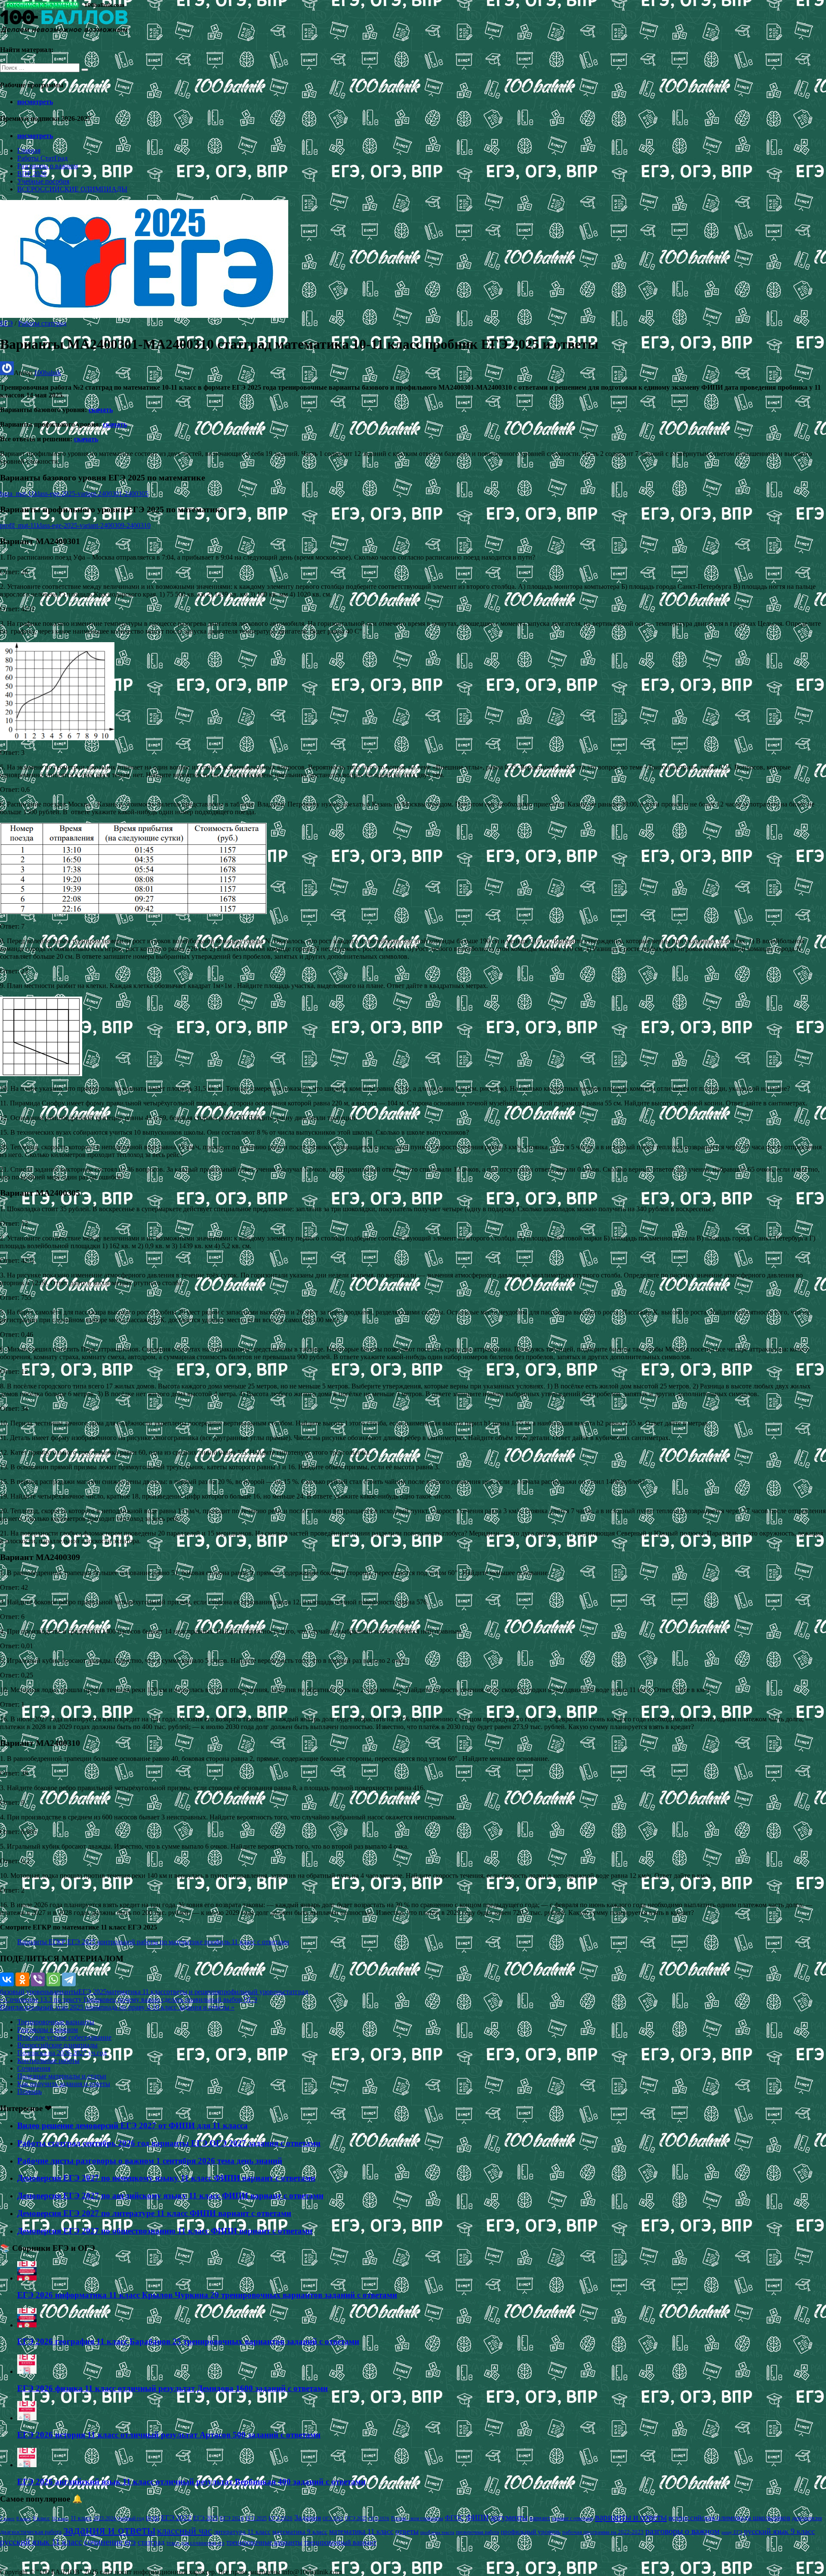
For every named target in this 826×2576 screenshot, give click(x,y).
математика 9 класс (300, 2532)
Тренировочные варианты (56, 2022)
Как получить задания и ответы (64, 2084)
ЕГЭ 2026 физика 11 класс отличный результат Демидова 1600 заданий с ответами (173, 2388)
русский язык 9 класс (779, 2531)
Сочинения (34, 2068)
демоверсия (807, 2518)
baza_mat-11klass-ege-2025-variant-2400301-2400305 (74, 494)
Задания (308, 2518)
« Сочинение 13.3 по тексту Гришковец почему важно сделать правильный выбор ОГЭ (129, 1999)
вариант (540, 2518)
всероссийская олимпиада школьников (729, 2518)
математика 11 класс (137, 1992)
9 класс (41, 2518)
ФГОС (455, 2518)
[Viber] (38, 1979)
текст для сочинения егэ (196, 2543)
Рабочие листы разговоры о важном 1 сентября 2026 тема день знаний (150, 2161)
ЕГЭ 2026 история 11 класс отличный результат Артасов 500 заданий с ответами (169, 2435)
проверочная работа (478, 2532)
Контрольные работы (48, 2060)
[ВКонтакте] (7, 1979)
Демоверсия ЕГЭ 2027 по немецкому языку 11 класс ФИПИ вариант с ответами (166, 2178)
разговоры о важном (683, 2531)
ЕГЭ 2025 (92, 1992)
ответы (407, 2531)
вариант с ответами (573, 2518)
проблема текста (437, 2532)
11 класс (81, 2518)
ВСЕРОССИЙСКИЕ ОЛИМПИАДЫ (72, 189)
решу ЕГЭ (732, 2532)
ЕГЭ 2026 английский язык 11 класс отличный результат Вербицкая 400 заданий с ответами (191, 2482)
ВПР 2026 (32, 174)
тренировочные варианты (264, 2542)
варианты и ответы (631, 2517)
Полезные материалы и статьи (62, 2076)
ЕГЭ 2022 (176, 2518)
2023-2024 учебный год (119, 2518)
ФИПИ (477, 2518)
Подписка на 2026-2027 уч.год (62, 2053)
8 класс (24, 2518)
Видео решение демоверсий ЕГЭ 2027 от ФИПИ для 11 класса (133, 2125)
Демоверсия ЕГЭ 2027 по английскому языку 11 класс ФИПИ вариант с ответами (170, 2196)
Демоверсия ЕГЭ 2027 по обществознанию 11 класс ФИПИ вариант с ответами (165, 2231)
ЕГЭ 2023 (206, 2518)
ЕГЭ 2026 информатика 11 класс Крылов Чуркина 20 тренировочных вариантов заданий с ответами (207, 2295)
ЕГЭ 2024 (232, 2518)
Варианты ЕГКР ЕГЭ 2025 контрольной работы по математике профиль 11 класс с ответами (153, 1942)
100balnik (48, 373)
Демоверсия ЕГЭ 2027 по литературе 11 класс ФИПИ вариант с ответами (154, 2213)
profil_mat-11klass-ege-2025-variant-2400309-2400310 (75, 525)
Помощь (29, 2091)
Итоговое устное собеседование (64, 2037)
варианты (64, 1992)
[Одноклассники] (22, 1979)
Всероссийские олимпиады (57, 2045)
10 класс (60, 2519)
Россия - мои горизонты (417, 2518)
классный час (185, 2531)
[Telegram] (69, 1979)
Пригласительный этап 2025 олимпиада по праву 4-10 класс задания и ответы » (117, 2007)
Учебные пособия (43, 181)
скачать (101, 410)
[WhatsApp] (53, 1979)
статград (296, 1992)
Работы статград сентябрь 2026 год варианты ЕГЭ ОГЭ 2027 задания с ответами (169, 2143)
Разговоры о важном (48, 166)
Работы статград (42, 323)
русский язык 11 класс (41, 2542)
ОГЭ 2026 (379, 2518)
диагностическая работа (31, 2532)
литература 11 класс (242, 2532)
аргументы (509, 2517)
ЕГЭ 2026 (280, 2518)
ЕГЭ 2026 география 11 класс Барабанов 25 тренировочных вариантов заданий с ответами (188, 2341)
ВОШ (153, 2518)
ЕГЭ (6, 323)
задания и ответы (109, 2530)
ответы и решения (193, 1992)
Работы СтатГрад (42, 158)
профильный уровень (251, 1992)
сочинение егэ (110, 2542)
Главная (29, 150)
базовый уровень (25, 1992)
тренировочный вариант (340, 2542)
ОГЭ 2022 (333, 2518)
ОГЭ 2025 (356, 2518)
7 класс (7, 2518)
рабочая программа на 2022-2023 (603, 2532)
